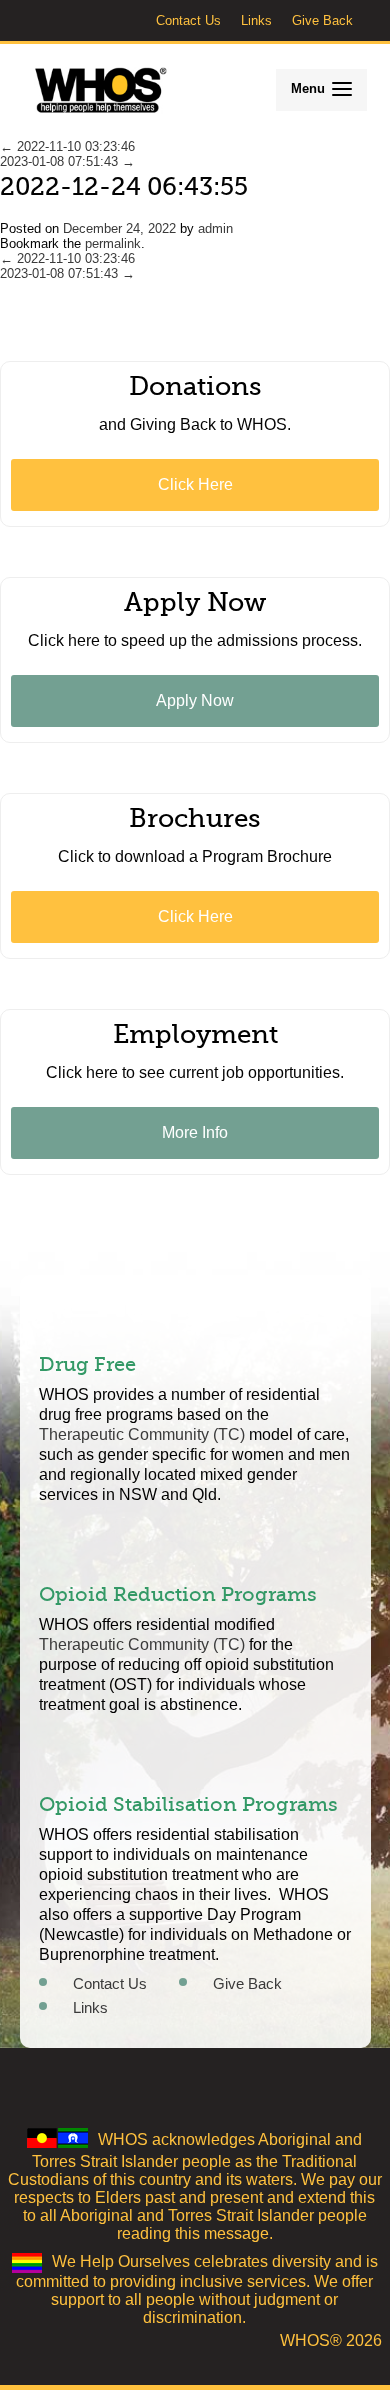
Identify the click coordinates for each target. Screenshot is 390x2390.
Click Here (195, 484)
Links (256, 20)
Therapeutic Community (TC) (142, 1434)
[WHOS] (101, 90)
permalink (113, 243)
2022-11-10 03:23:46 (67, 146)
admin (215, 228)
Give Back (322, 20)
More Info (195, 1132)
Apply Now (195, 700)
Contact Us (188, 20)
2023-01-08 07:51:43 (67, 161)
